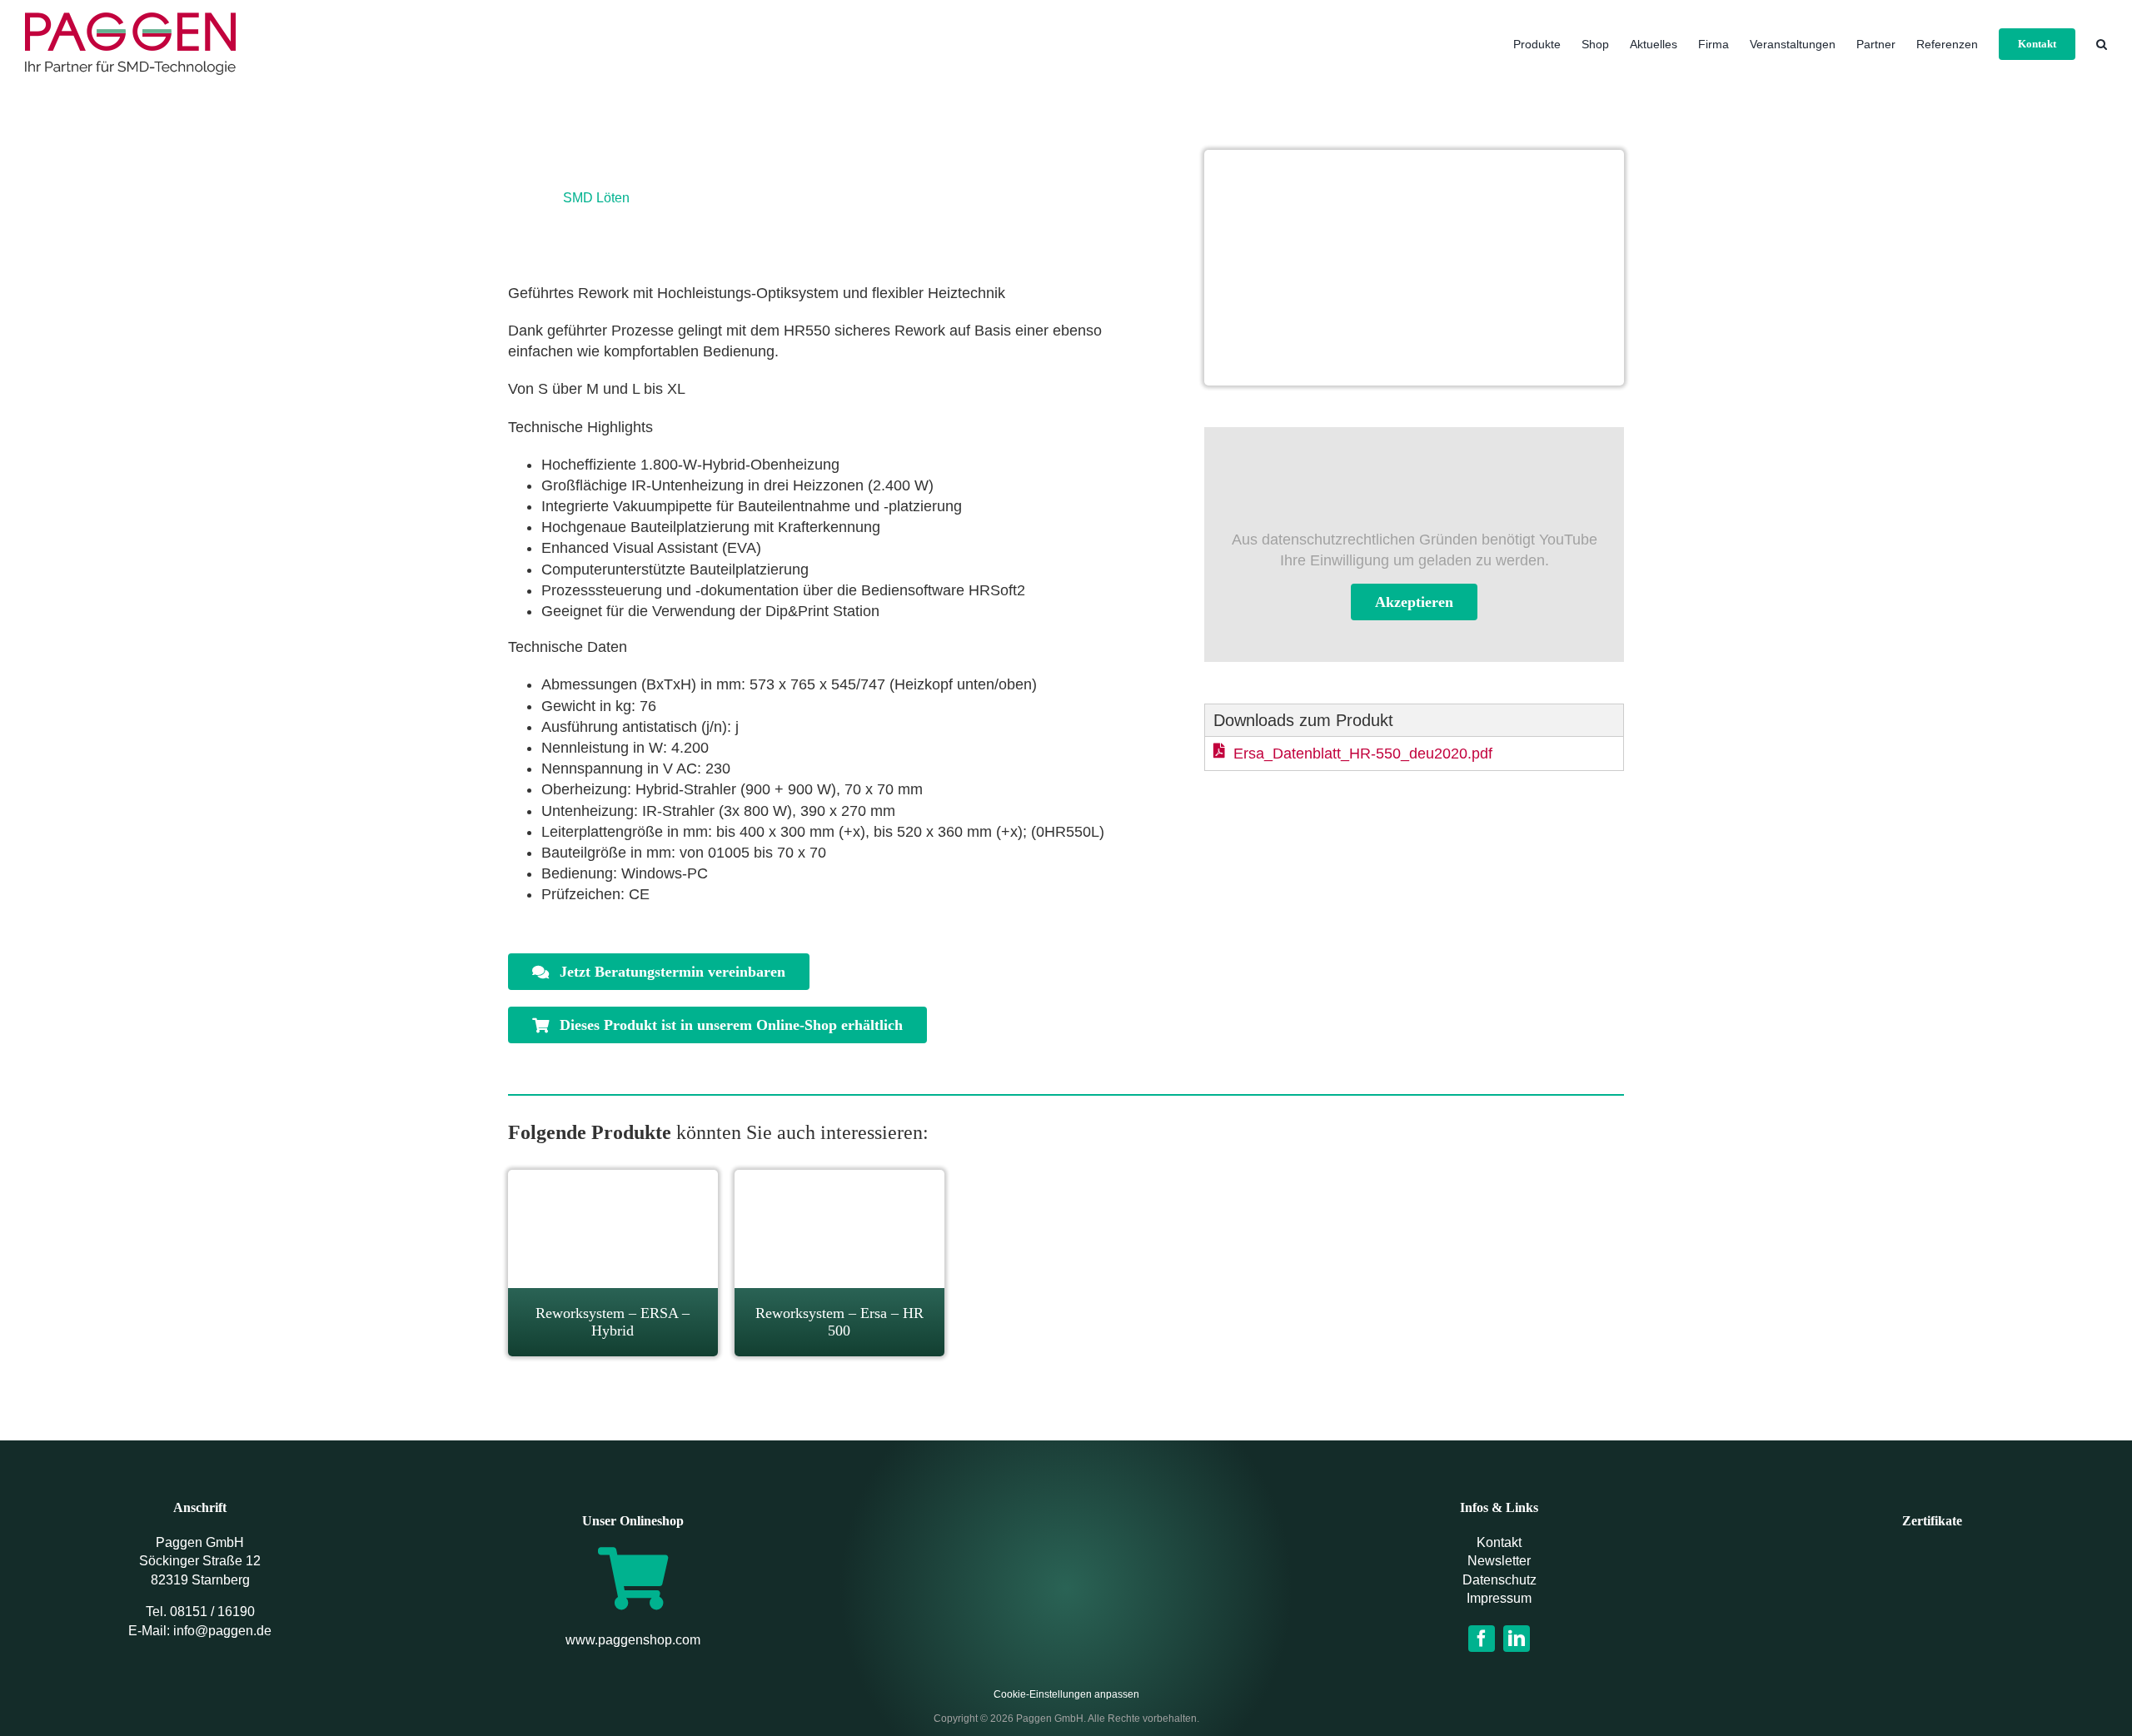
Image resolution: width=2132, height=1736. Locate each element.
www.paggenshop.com (633, 1640)
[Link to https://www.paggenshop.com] (633, 1578)
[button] (2102, 44)
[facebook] (1482, 1639)
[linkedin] (1517, 1639)
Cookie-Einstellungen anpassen (1066, 1694)
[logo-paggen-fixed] (1066, 1569)
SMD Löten (596, 198)
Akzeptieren (1414, 602)
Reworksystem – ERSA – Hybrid (613, 1322)
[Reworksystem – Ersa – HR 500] (839, 1180)
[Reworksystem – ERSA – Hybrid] (613, 1180)
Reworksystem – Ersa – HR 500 (839, 1322)
